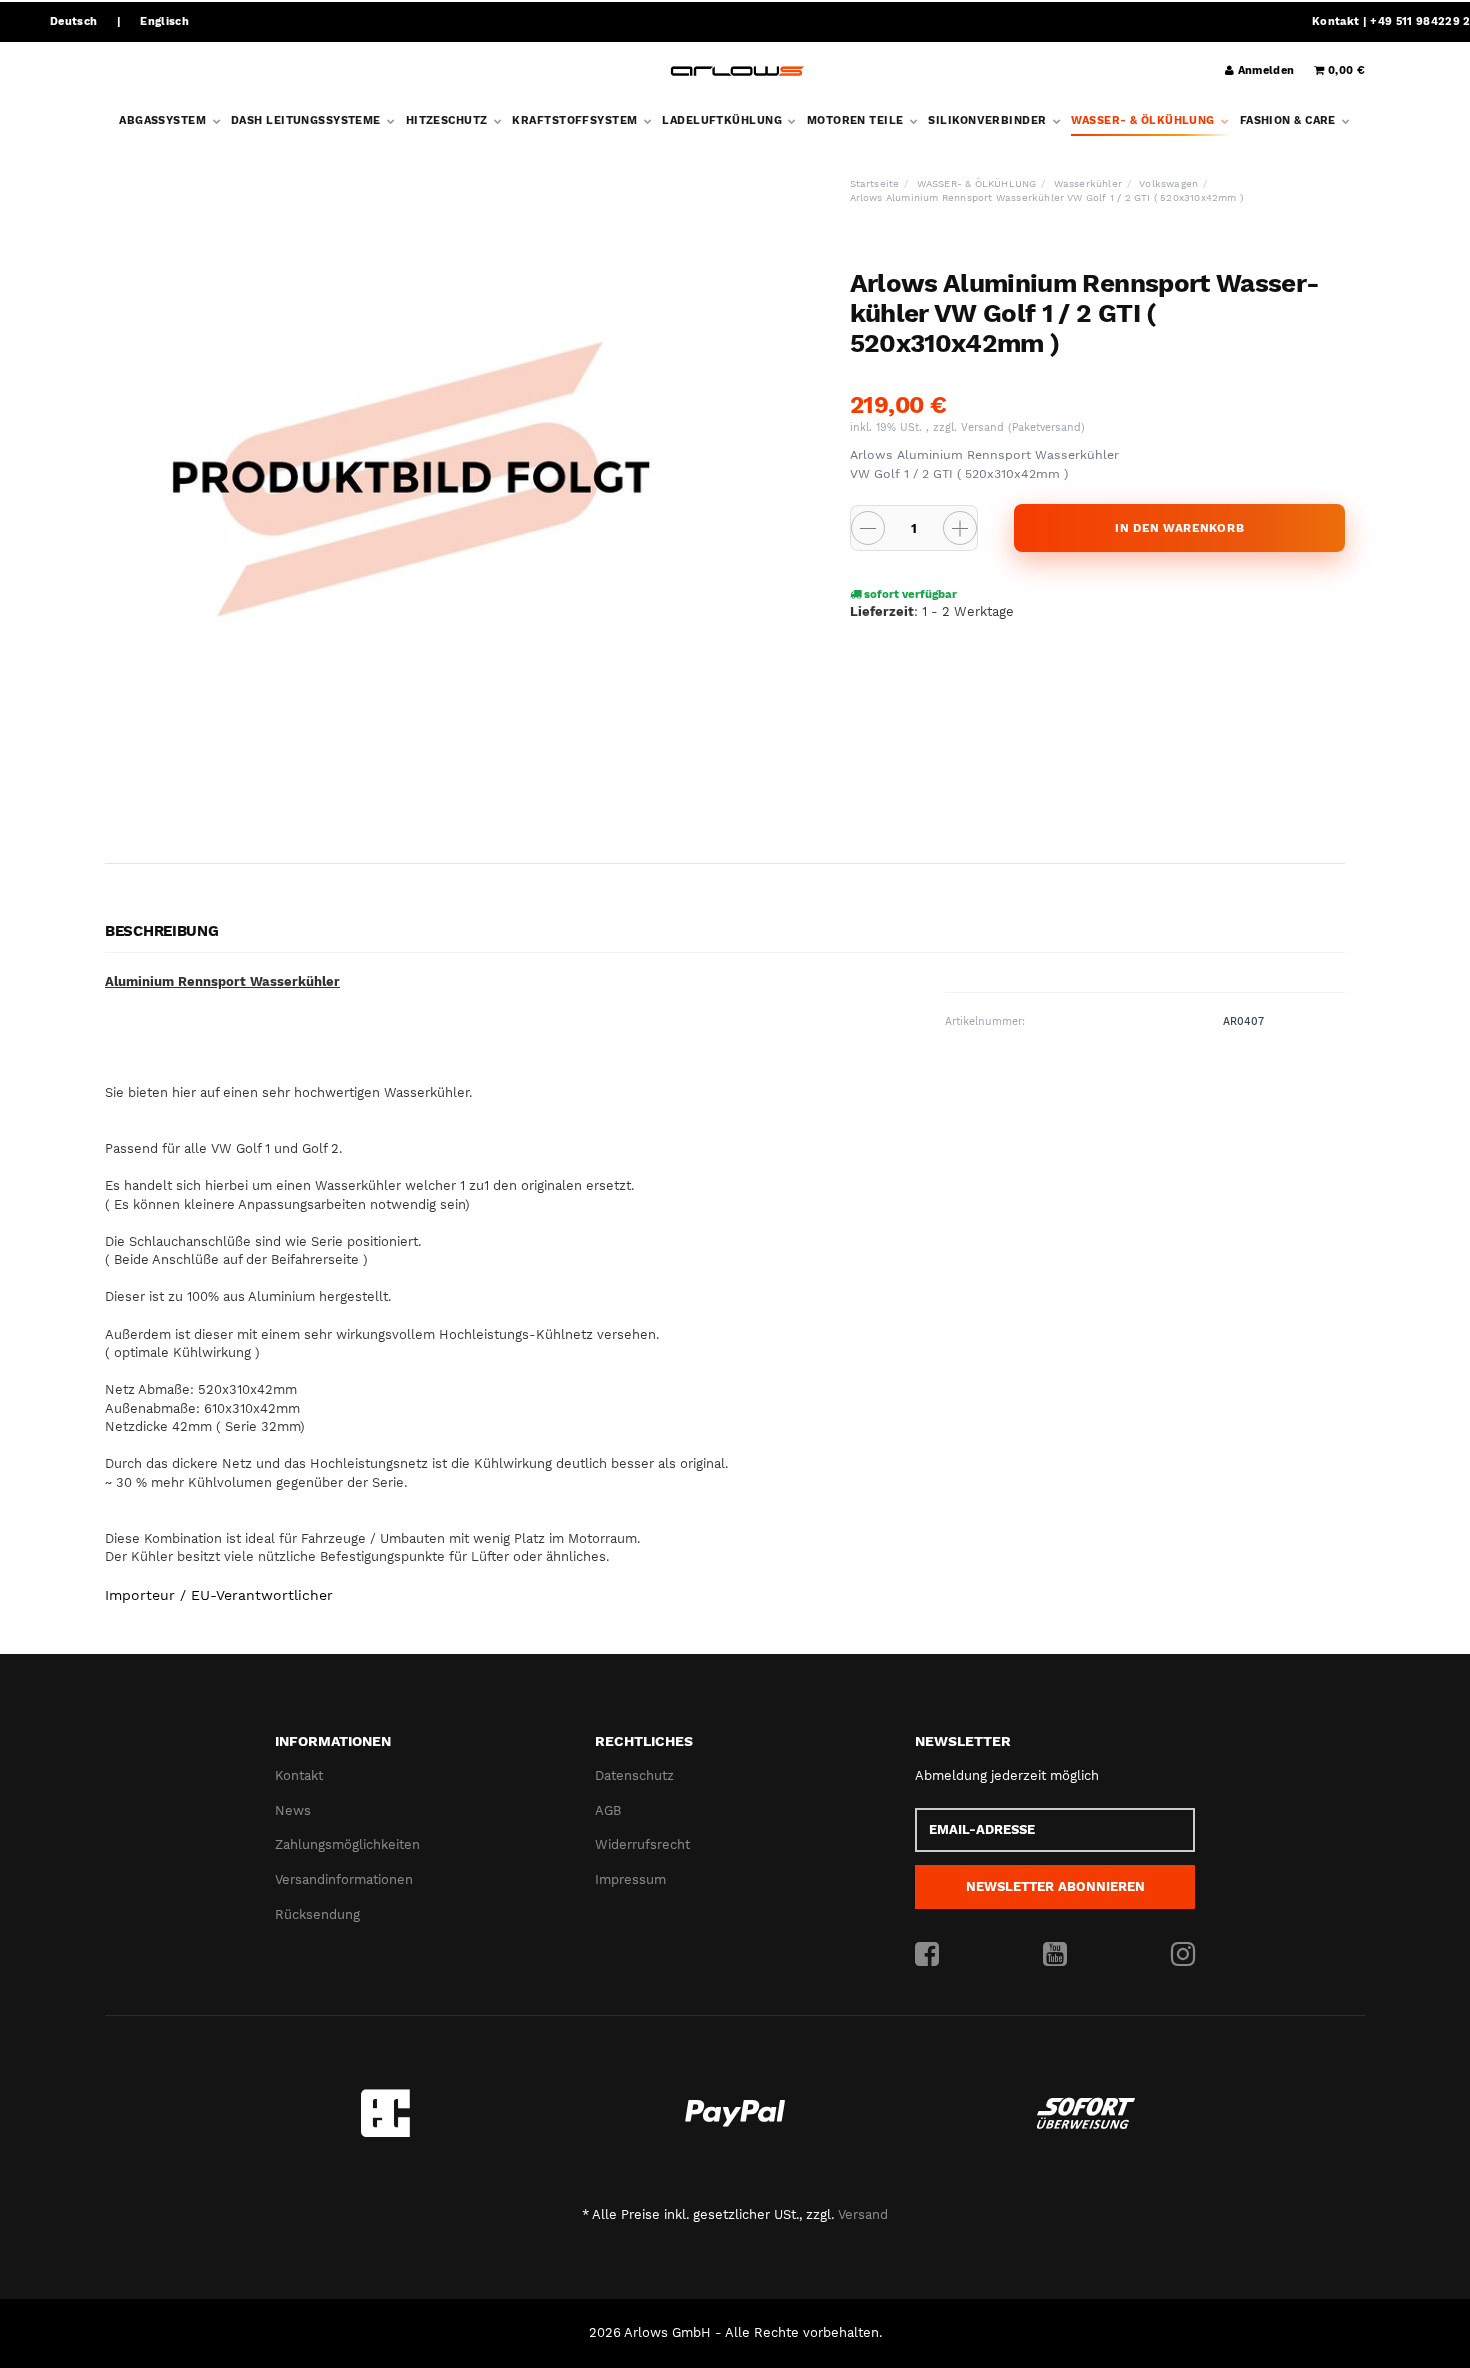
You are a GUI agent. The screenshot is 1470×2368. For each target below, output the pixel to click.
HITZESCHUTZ (448, 120)
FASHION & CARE (1290, 120)
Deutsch (73, 21)
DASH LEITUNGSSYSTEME (307, 120)
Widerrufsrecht (642, 1844)
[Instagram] (1183, 1955)
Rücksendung (317, 1914)
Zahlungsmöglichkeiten (347, 1844)
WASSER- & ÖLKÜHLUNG (1144, 120)
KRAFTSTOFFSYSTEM (576, 120)
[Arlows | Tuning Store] (737, 71)
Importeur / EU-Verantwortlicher (219, 1595)
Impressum (630, 1879)
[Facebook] (927, 1955)
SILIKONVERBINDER (988, 120)
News (293, 1810)
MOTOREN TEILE (857, 120)
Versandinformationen (344, 1879)
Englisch (164, 21)
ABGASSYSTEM (164, 120)
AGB (608, 1810)
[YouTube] (1055, 1955)
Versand (984, 427)
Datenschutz (634, 1775)
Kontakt (1335, 21)
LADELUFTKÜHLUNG (723, 120)
